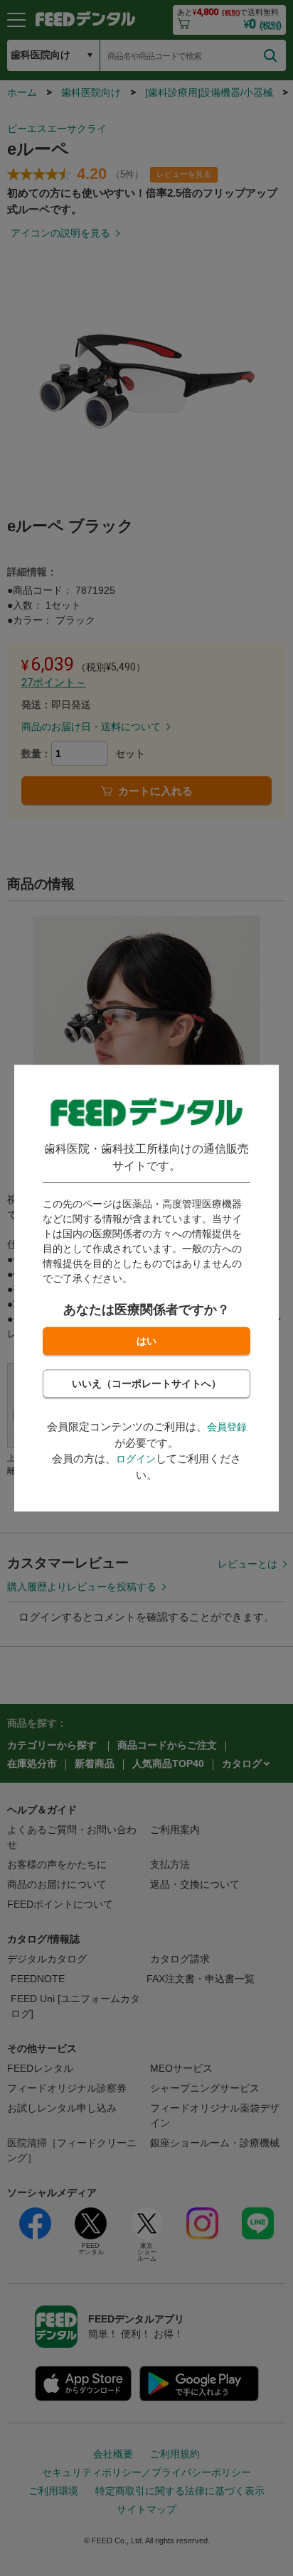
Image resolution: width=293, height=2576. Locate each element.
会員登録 (227, 1427)
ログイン (136, 1459)
